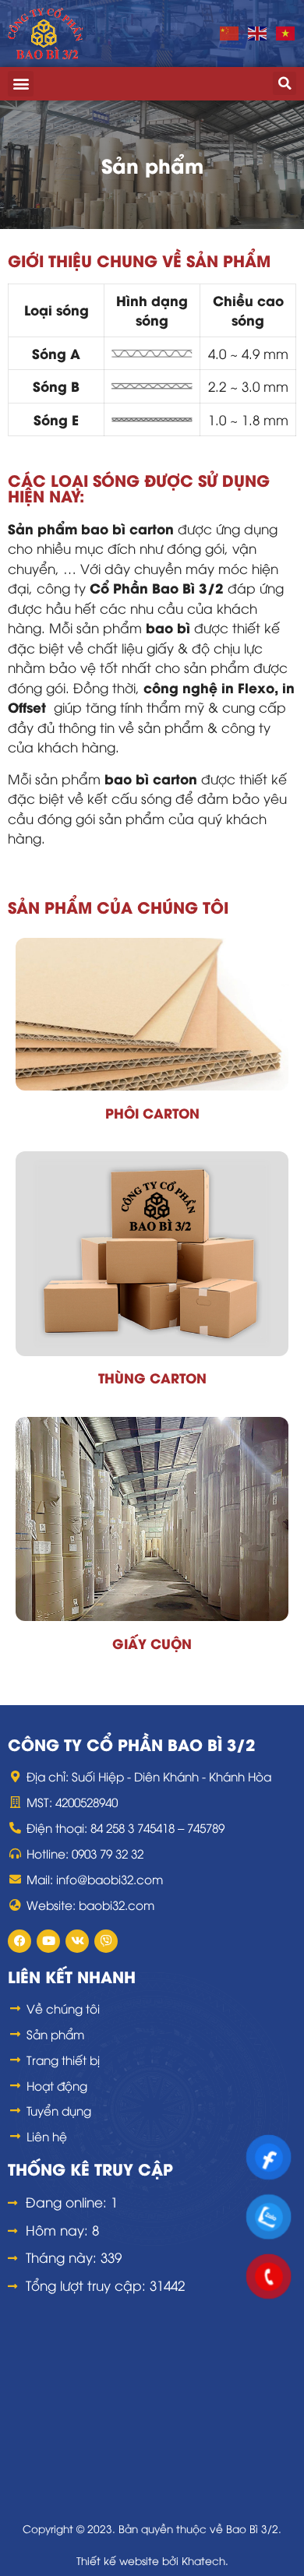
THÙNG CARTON (152, 1377)
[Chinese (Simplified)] (230, 33)
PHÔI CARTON (152, 1112)
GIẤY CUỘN (152, 1643)
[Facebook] (19, 1941)
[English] (258, 33)
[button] (21, 84)
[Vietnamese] (286, 33)
